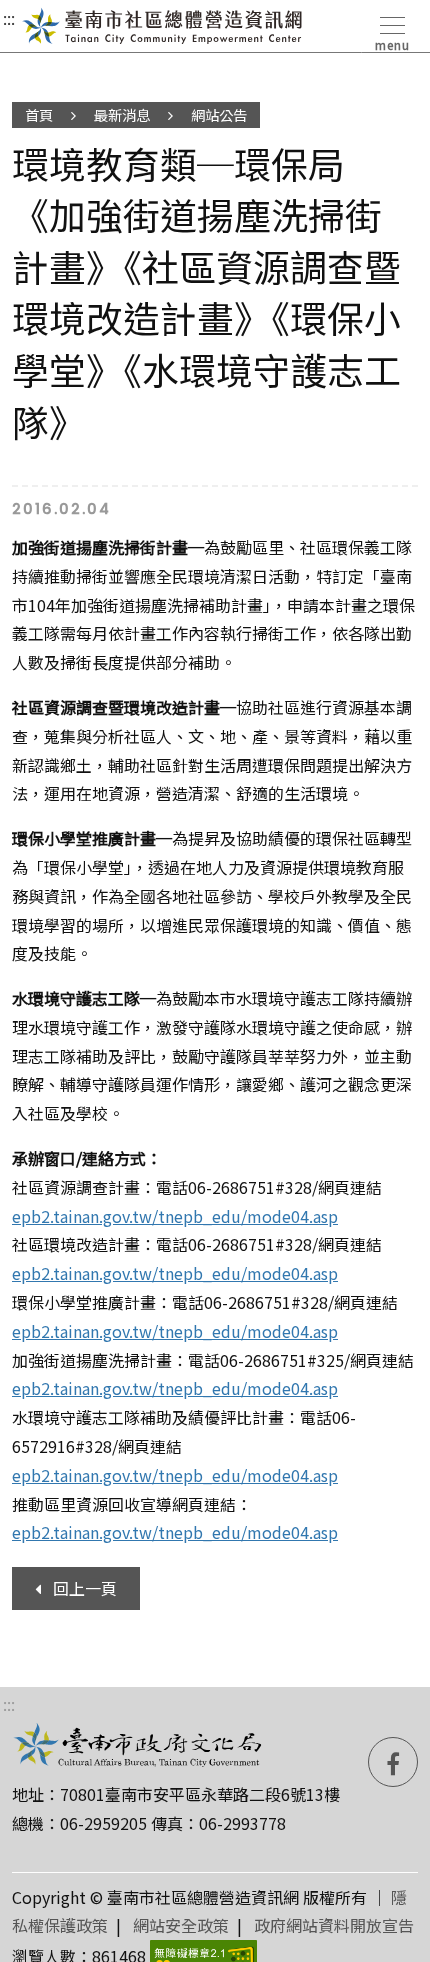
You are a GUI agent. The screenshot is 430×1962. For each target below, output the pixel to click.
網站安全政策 (181, 1925)
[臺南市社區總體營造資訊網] (163, 26)
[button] (390, 30)
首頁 (39, 114)
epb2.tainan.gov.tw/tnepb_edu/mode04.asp (175, 1216)
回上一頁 (85, 1588)
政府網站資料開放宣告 (334, 1925)
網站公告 (219, 114)
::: (9, 18)
